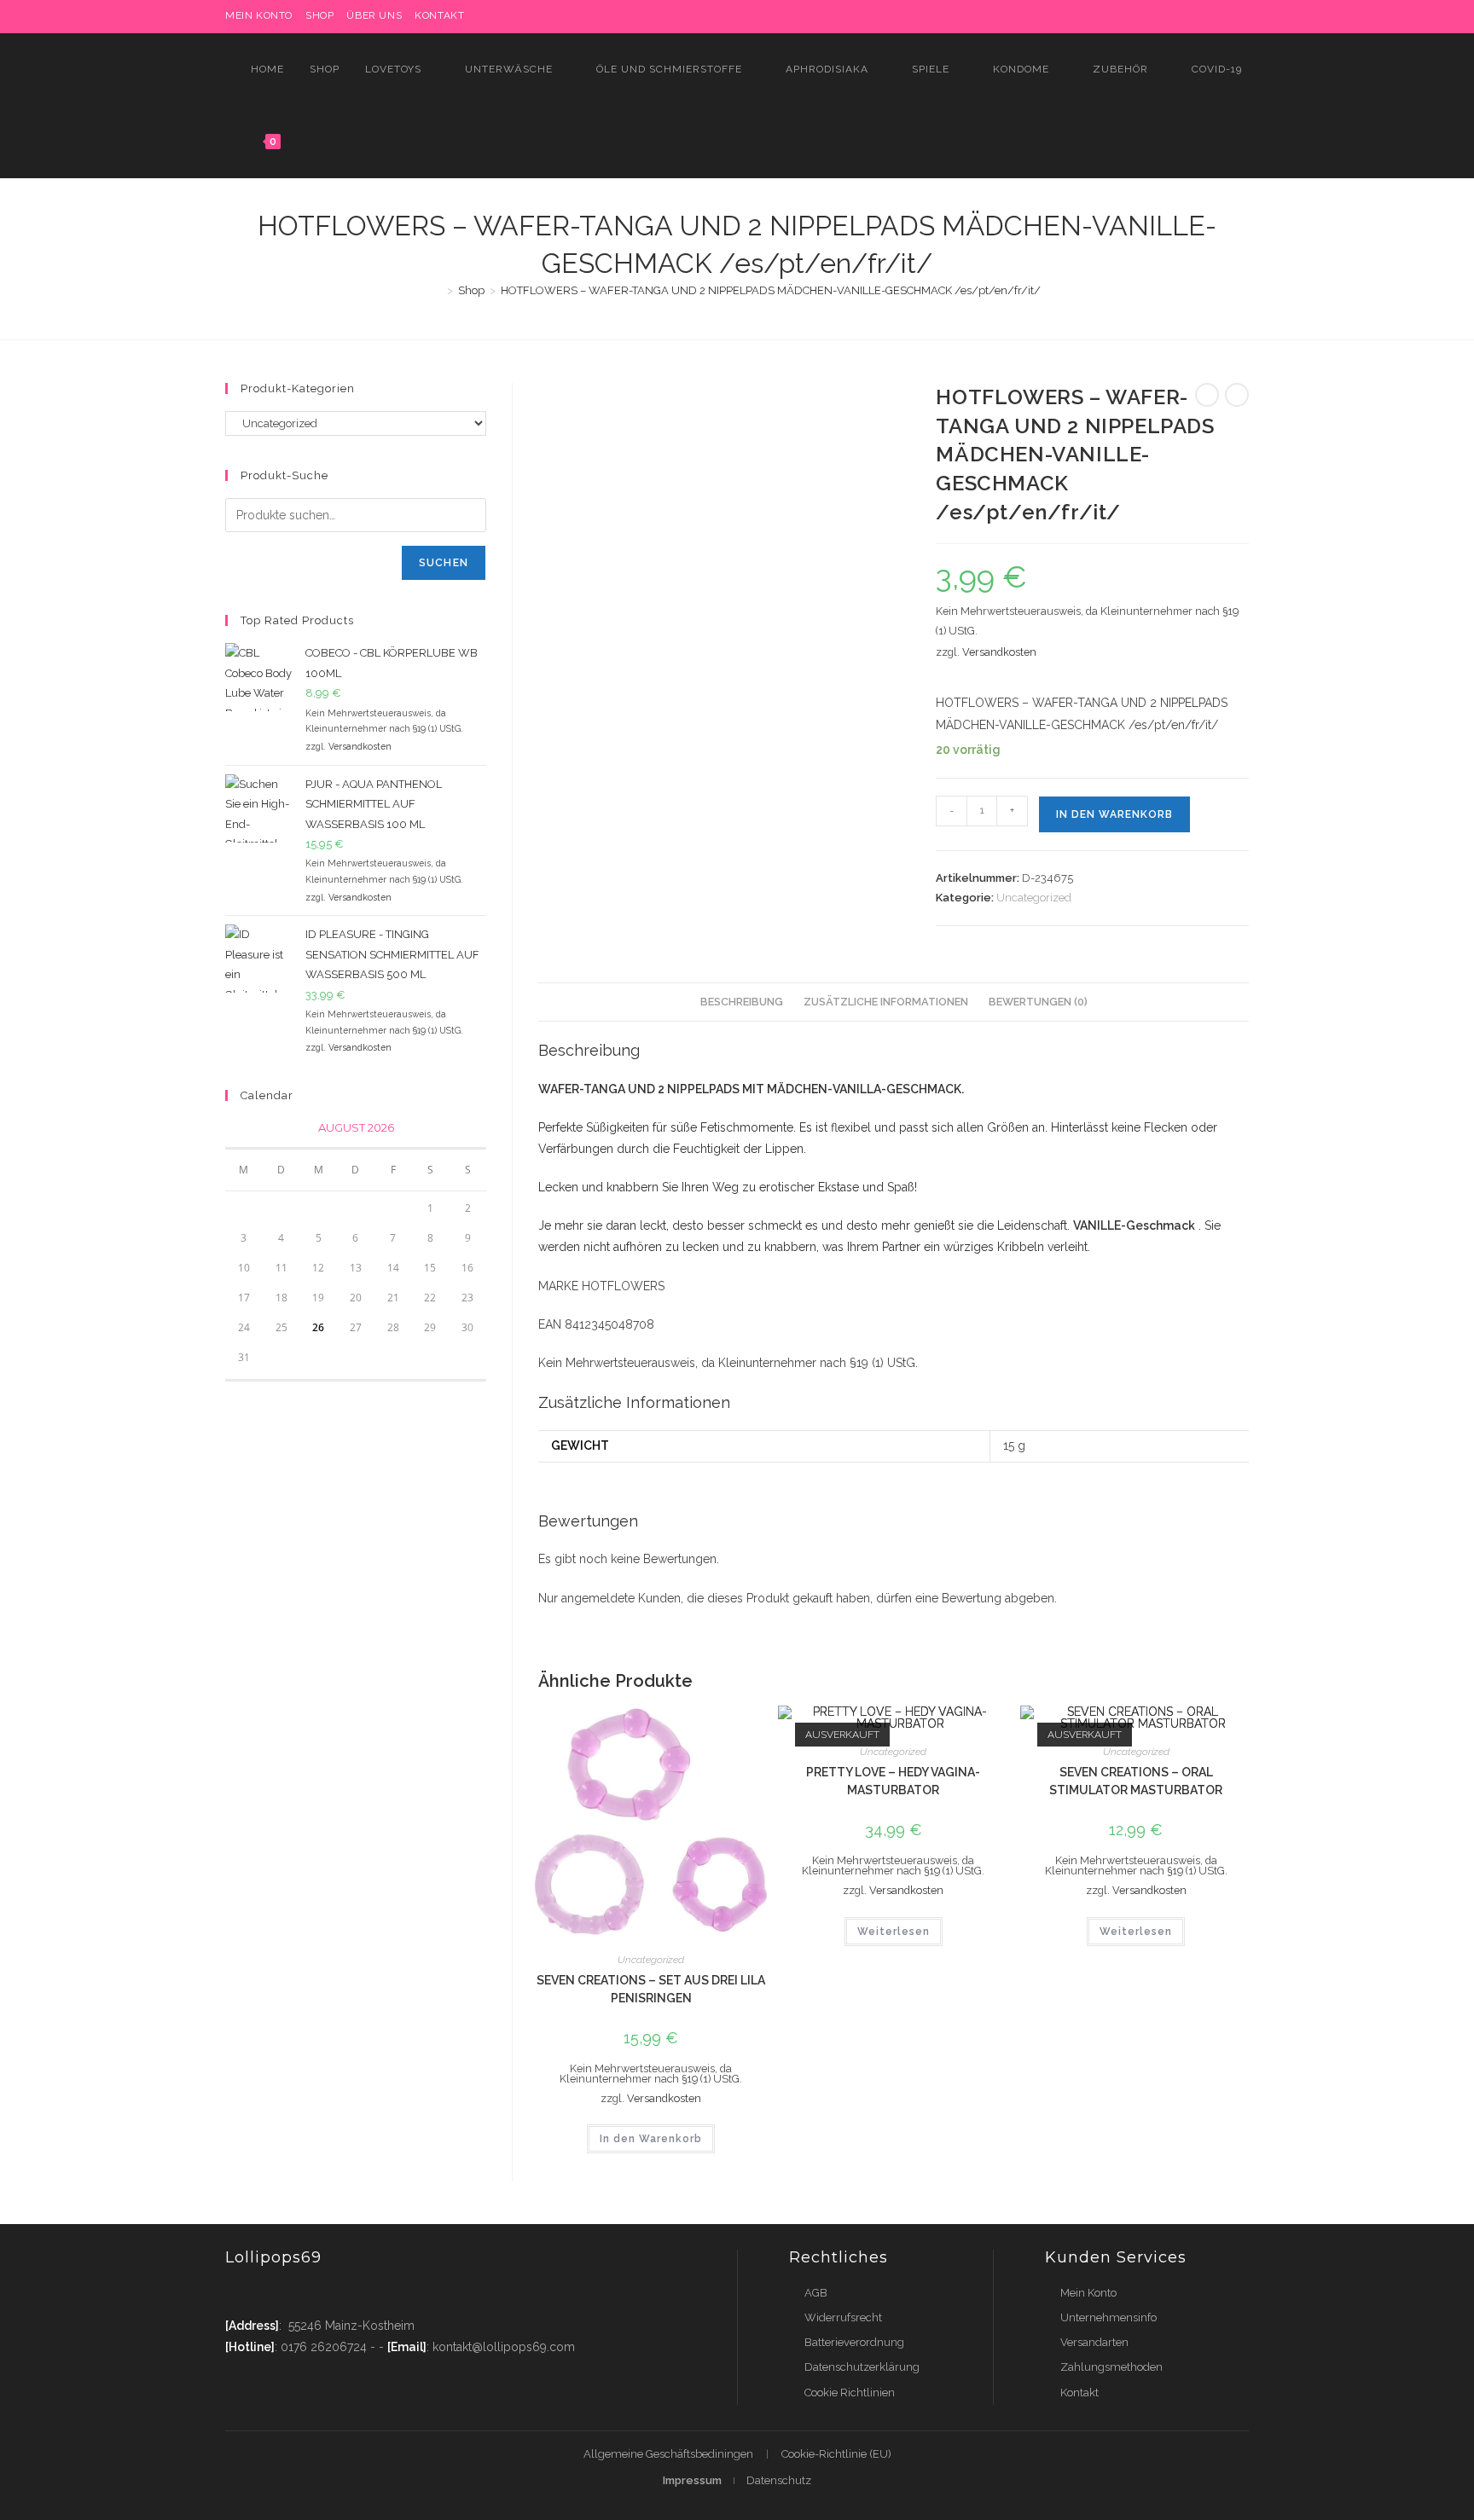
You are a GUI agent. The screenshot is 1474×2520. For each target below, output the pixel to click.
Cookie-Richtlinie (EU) (836, 2454)
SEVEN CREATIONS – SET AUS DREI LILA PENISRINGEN (651, 1989)
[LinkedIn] (1185, 16)
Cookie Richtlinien (850, 2393)
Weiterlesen (894, 1932)
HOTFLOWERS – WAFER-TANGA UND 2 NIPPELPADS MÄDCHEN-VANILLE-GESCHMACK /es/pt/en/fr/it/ (771, 290)
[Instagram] (1166, 16)
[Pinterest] (1126, 16)
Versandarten (1094, 2342)
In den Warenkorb (1114, 814)
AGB (816, 2293)
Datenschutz (779, 2480)
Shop (319, 15)
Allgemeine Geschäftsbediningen (668, 2454)
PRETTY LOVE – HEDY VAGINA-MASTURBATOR (893, 1781)
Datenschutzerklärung (862, 2367)
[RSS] (1242, 16)
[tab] (742, 1002)
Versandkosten (999, 652)
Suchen (444, 563)
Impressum (692, 2480)
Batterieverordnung (854, 2342)
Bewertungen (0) (1038, 1002)
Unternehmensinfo (1108, 2317)
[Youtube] (339, 2293)
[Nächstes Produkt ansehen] (1237, 395)
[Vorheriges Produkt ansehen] (1207, 395)
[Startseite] (438, 290)
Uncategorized (1034, 898)
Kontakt (439, 15)
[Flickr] (1205, 16)
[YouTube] (1224, 16)
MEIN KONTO (259, 15)
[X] (1087, 16)
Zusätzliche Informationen (886, 1002)
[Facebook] (1107, 16)
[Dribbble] (1146, 16)
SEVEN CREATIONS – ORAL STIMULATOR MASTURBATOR (1136, 1781)
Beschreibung (742, 1002)
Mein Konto (1088, 2293)
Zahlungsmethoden (1111, 2367)
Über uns (374, 15)
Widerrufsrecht (843, 2317)
